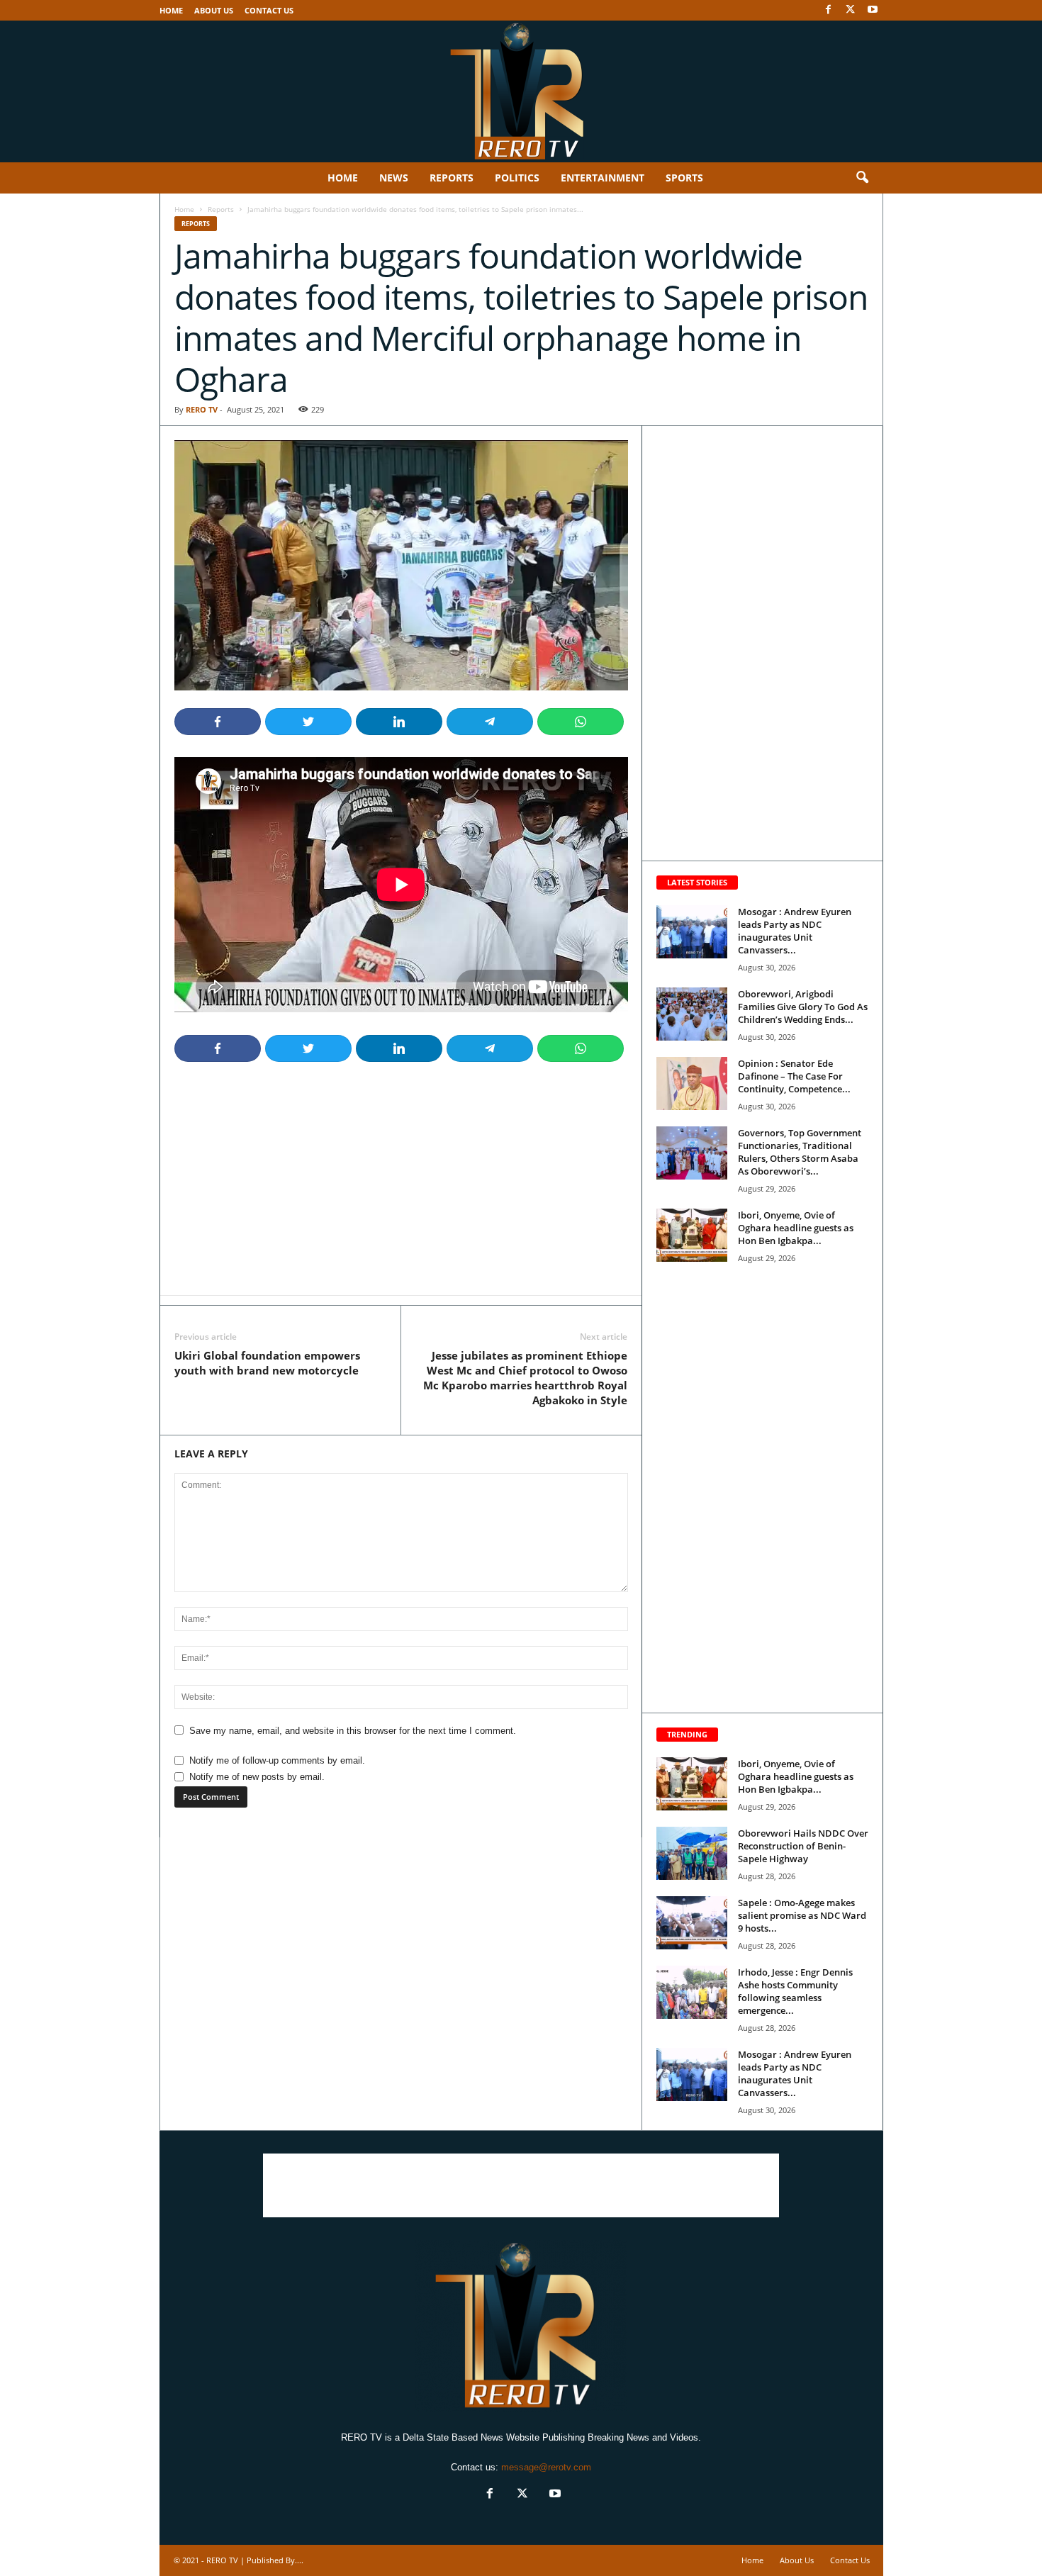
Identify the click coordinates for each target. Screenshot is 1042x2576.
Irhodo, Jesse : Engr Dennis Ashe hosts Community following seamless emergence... (795, 1991)
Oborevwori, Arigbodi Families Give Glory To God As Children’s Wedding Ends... (803, 1007)
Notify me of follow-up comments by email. (277, 1760)
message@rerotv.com (546, 2467)
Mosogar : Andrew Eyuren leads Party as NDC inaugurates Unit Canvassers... (795, 931)
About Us (214, 10)
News (394, 178)
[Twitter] (851, 10)
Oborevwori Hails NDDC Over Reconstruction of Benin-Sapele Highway (803, 1846)
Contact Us (269, 10)
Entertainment (603, 178)
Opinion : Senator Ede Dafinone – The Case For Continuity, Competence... (794, 1076)
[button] (862, 178)
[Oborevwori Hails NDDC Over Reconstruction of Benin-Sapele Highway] (692, 1853)
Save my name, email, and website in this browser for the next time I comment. (353, 1731)
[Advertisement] (401, 1183)
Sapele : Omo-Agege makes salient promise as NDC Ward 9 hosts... (802, 1915)
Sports (684, 178)
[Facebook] (829, 10)
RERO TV (202, 409)
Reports (452, 178)
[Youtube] (873, 10)
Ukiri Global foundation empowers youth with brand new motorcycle (267, 1363)
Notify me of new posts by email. (257, 1777)
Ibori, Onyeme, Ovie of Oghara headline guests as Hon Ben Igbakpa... (796, 1228)
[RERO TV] (521, 91)
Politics (517, 178)
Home (171, 10)
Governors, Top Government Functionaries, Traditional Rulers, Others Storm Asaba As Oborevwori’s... (800, 1152)
